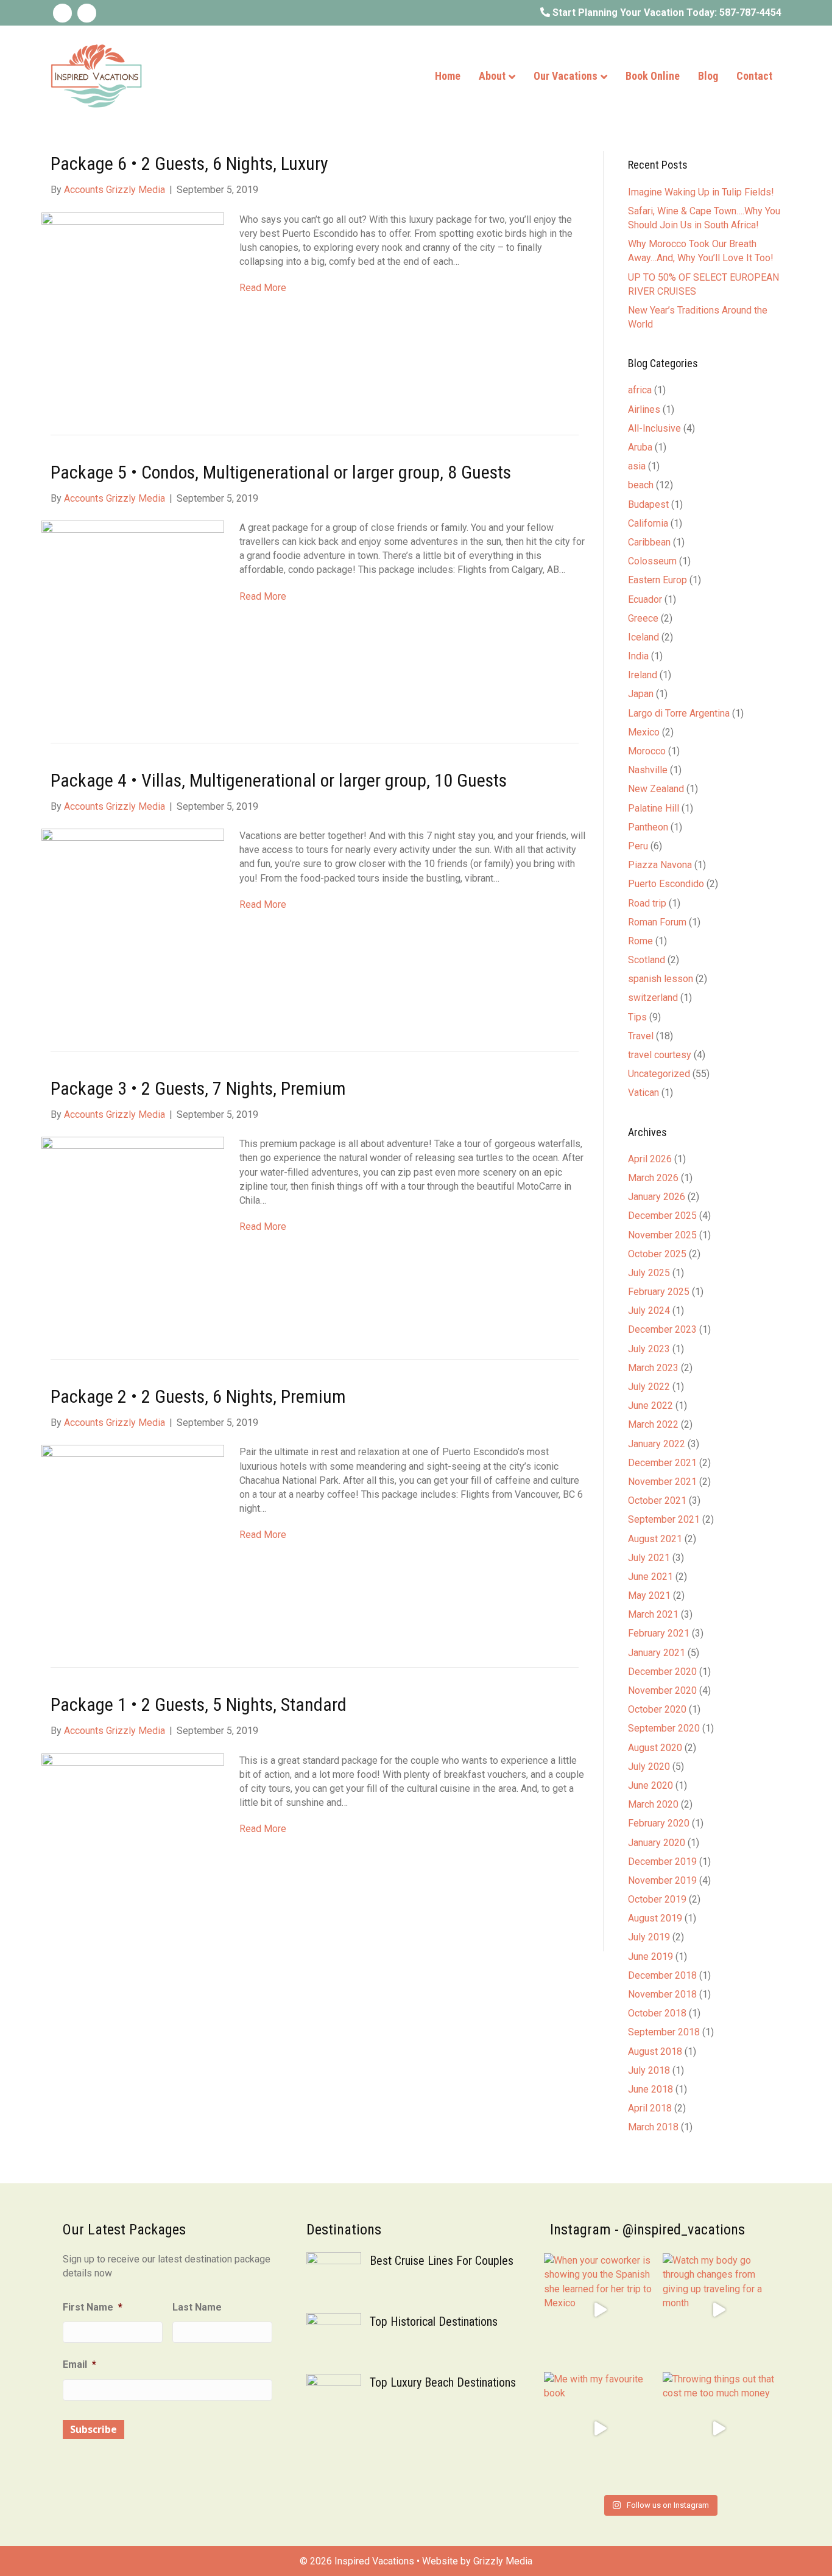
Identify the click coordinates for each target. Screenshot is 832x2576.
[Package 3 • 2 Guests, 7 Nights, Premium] (133, 1227)
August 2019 (655, 1918)
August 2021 (655, 1539)
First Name (93, 2307)
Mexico (644, 732)
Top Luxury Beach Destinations (443, 2382)
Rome (640, 941)
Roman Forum (657, 922)
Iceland (643, 637)
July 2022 (649, 1387)
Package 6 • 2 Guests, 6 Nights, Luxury (189, 163)
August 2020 (655, 1748)
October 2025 (657, 1254)
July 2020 (649, 1767)
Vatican (643, 1093)
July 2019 (649, 1937)
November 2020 (662, 1690)
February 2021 (659, 1633)
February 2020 (659, 1823)
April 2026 (650, 1159)
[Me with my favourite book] (600, 2428)
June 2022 (650, 1406)
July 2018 (649, 2070)
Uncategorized (659, 1074)
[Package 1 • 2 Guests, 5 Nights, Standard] (133, 1844)
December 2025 (662, 1216)
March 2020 (653, 1804)
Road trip (647, 903)
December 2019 (662, 1862)
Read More (263, 288)
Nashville (648, 770)
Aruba (640, 447)
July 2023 (649, 1349)
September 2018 (664, 2032)
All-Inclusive (654, 428)
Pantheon (648, 827)
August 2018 (655, 2051)
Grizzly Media (503, 2561)
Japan (641, 694)
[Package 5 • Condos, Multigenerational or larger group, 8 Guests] (133, 611)
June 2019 (650, 1957)
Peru (638, 846)
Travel (641, 1036)
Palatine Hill (654, 808)
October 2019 (657, 1899)
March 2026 (653, 1178)
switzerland (653, 998)
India (638, 656)
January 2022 (657, 1444)
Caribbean (649, 542)
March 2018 (653, 2127)
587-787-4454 (750, 12)
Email (79, 2364)
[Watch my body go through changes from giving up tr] (719, 2310)
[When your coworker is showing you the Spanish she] (600, 2310)
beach (641, 485)
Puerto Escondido (666, 884)
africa (640, 390)
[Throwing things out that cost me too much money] (719, 2428)
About (492, 76)
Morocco (647, 751)
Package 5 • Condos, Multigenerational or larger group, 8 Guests (281, 472)
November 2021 (662, 1482)
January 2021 (657, 1653)
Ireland (643, 675)
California (648, 523)
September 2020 (664, 1728)
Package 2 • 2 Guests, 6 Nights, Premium (198, 1396)
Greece (643, 618)
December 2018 (662, 1975)
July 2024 (649, 1311)
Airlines (644, 409)
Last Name (197, 2307)
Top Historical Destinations (434, 2322)
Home (448, 76)
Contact (754, 76)
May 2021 (649, 1595)
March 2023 (653, 1368)
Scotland (647, 960)
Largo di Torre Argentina (679, 713)
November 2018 (662, 1994)
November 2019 (662, 1880)
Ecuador (645, 599)
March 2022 (653, 1424)
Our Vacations (566, 76)
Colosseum (652, 561)
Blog (708, 76)
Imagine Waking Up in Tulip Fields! (701, 192)
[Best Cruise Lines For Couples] (334, 2279)
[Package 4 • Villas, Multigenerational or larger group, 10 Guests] (133, 919)
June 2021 (650, 1577)
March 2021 (653, 1614)
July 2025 (649, 1273)
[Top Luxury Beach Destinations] (334, 2400)
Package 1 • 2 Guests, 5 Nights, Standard (199, 1704)
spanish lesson (661, 979)
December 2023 (662, 1329)
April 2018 (650, 2108)
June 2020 (650, 1785)
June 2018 (650, 2089)
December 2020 (662, 1672)
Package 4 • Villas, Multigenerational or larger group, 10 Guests (279, 780)
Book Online (653, 76)
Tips (637, 1017)
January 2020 (657, 1843)
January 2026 (657, 1197)
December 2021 (662, 1463)
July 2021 (649, 1558)
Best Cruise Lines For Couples (442, 2261)
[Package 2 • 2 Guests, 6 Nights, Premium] (133, 1536)
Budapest (648, 504)
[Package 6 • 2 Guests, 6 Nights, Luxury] (133, 303)
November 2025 (662, 1235)
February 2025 (659, 1292)
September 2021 (664, 1519)
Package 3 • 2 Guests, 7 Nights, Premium (198, 1088)
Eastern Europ (657, 580)
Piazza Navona (660, 865)
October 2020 (657, 1709)
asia (637, 466)
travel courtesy (660, 1055)
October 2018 (657, 2013)
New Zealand (656, 789)
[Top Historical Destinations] (334, 2339)
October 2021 (657, 1500)
